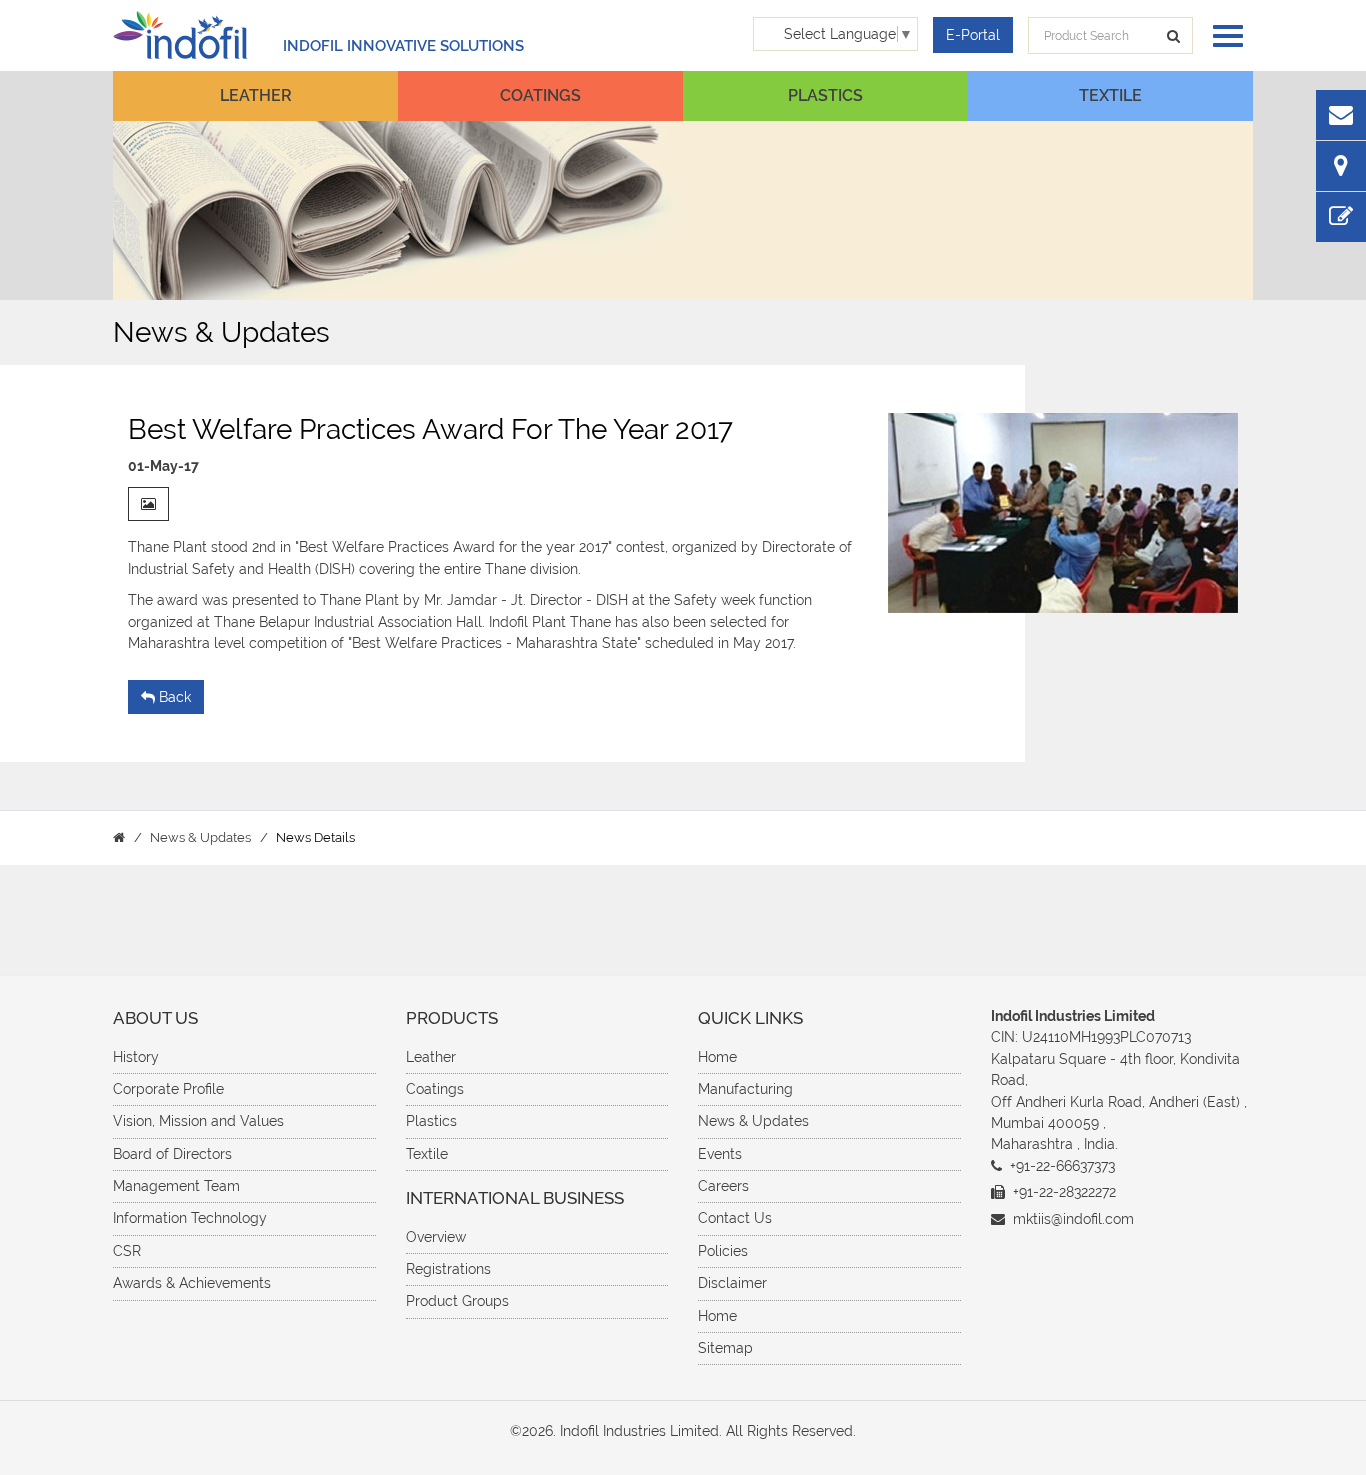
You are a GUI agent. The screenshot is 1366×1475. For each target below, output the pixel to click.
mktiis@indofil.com (1073, 1219)
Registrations (448, 1269)
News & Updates (753, 1121)
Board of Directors (172, 1154)
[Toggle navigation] (1223, 35)
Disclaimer (732, 1283)
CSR (127, 1251)
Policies (723, 1251)
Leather (256, 95)
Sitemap (725, 1348)
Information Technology (190, 1218)
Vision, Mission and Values (198, 1121)
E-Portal (973, 35)
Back (175, 697)
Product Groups (457, 1301)
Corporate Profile (168, 1089)
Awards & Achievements (192, 1283)
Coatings (540, 95)
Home (717, 1057)
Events (720, 1154)
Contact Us (735, 1218)
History (136, 1057)
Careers (723, 1186)
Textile (1110, 95)
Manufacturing (745, 1089)
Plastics (825, 95)
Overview (436, 1237)
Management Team (176, 1186)
